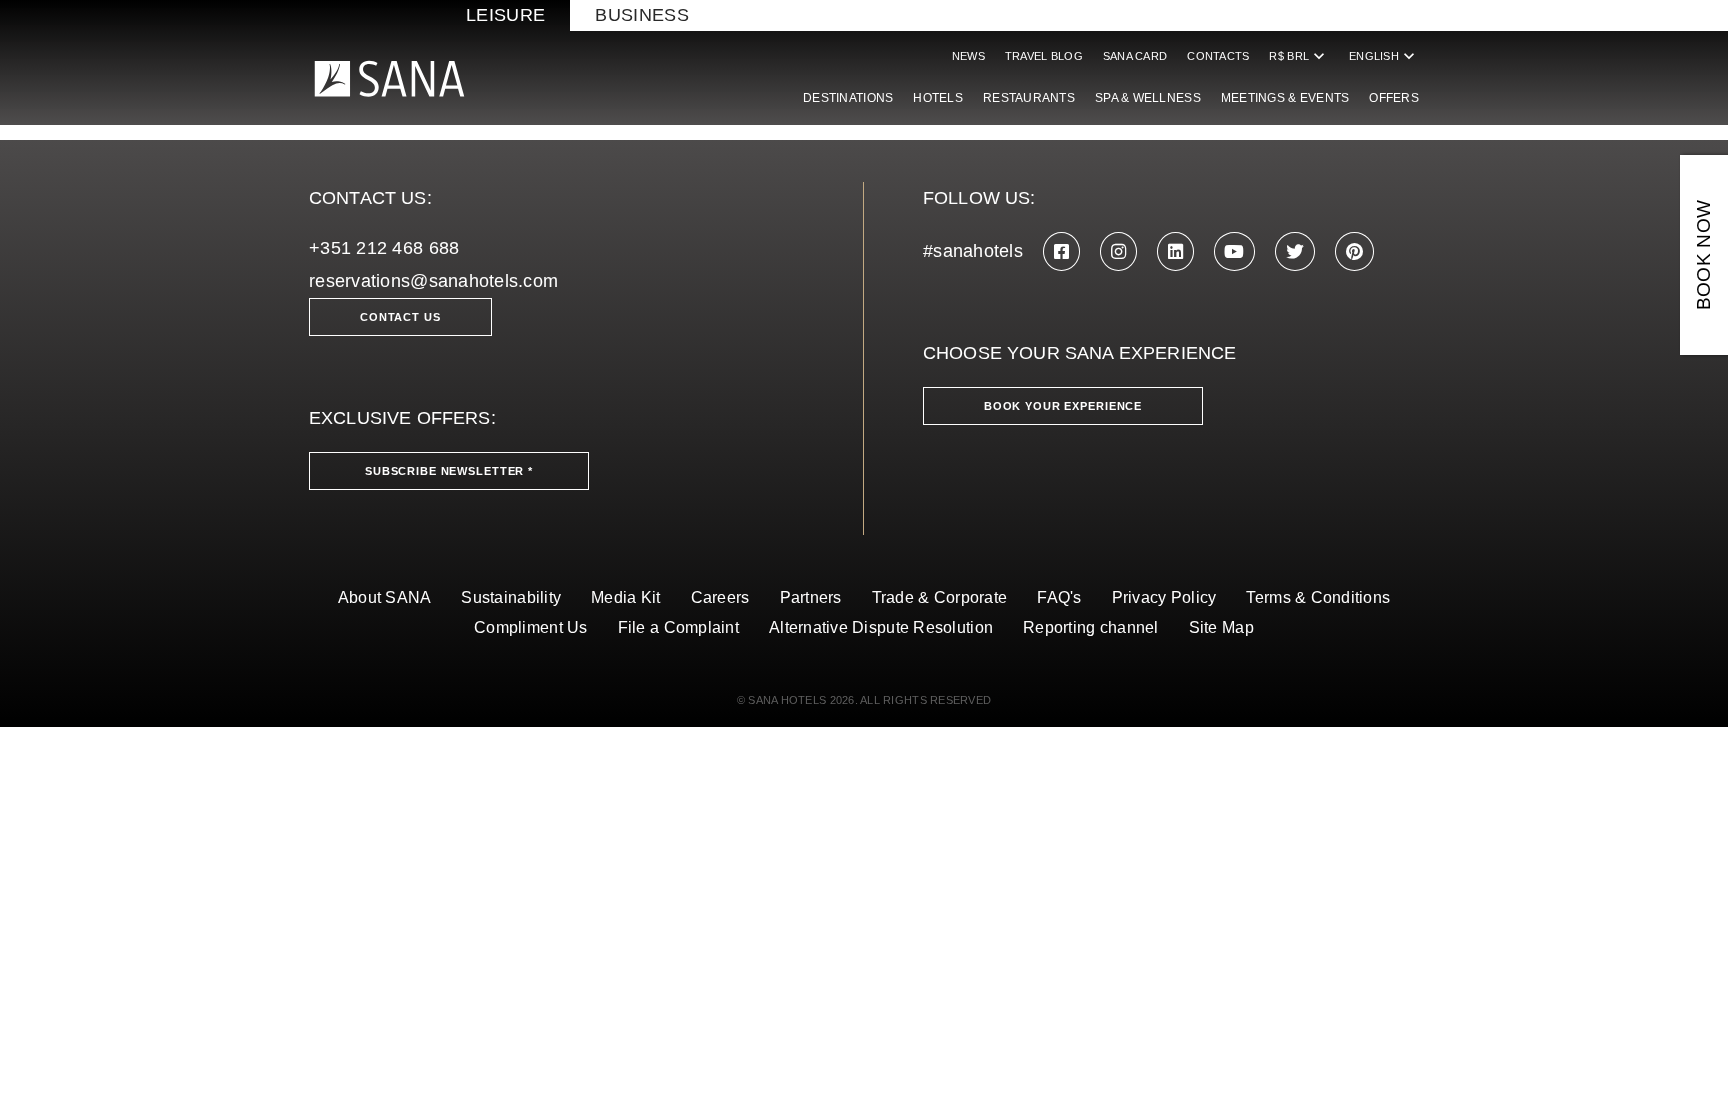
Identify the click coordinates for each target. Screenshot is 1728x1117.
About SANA (385, 597)
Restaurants (1029, 98)
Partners (811, 597)
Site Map (1221, 627)
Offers (1394, 98)
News (968, 56)
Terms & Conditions (1318, 597)
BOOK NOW (1703, 255)
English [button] (1384, 56)
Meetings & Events (1285, 98)
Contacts (1218, 56)
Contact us (400, 317)
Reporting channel (1091, 627)
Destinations (848, 98)
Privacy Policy (1164, 597)
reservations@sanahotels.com (433, 281)
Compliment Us (531, 627)
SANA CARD (1135, 56)
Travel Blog (1044, 56)
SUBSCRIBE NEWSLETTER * (449, 471)
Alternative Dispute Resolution (881, 627)
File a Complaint (678, 627)
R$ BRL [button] (1299, 56)
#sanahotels (973, 251)
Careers (720, 597)
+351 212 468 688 (384, 248)
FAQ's (1059, 597)
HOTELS (938, 98)
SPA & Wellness (1148, 98)
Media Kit (625, 597)
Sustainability (511, 597)
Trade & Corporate (940, 597)
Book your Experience (1063, 406)
